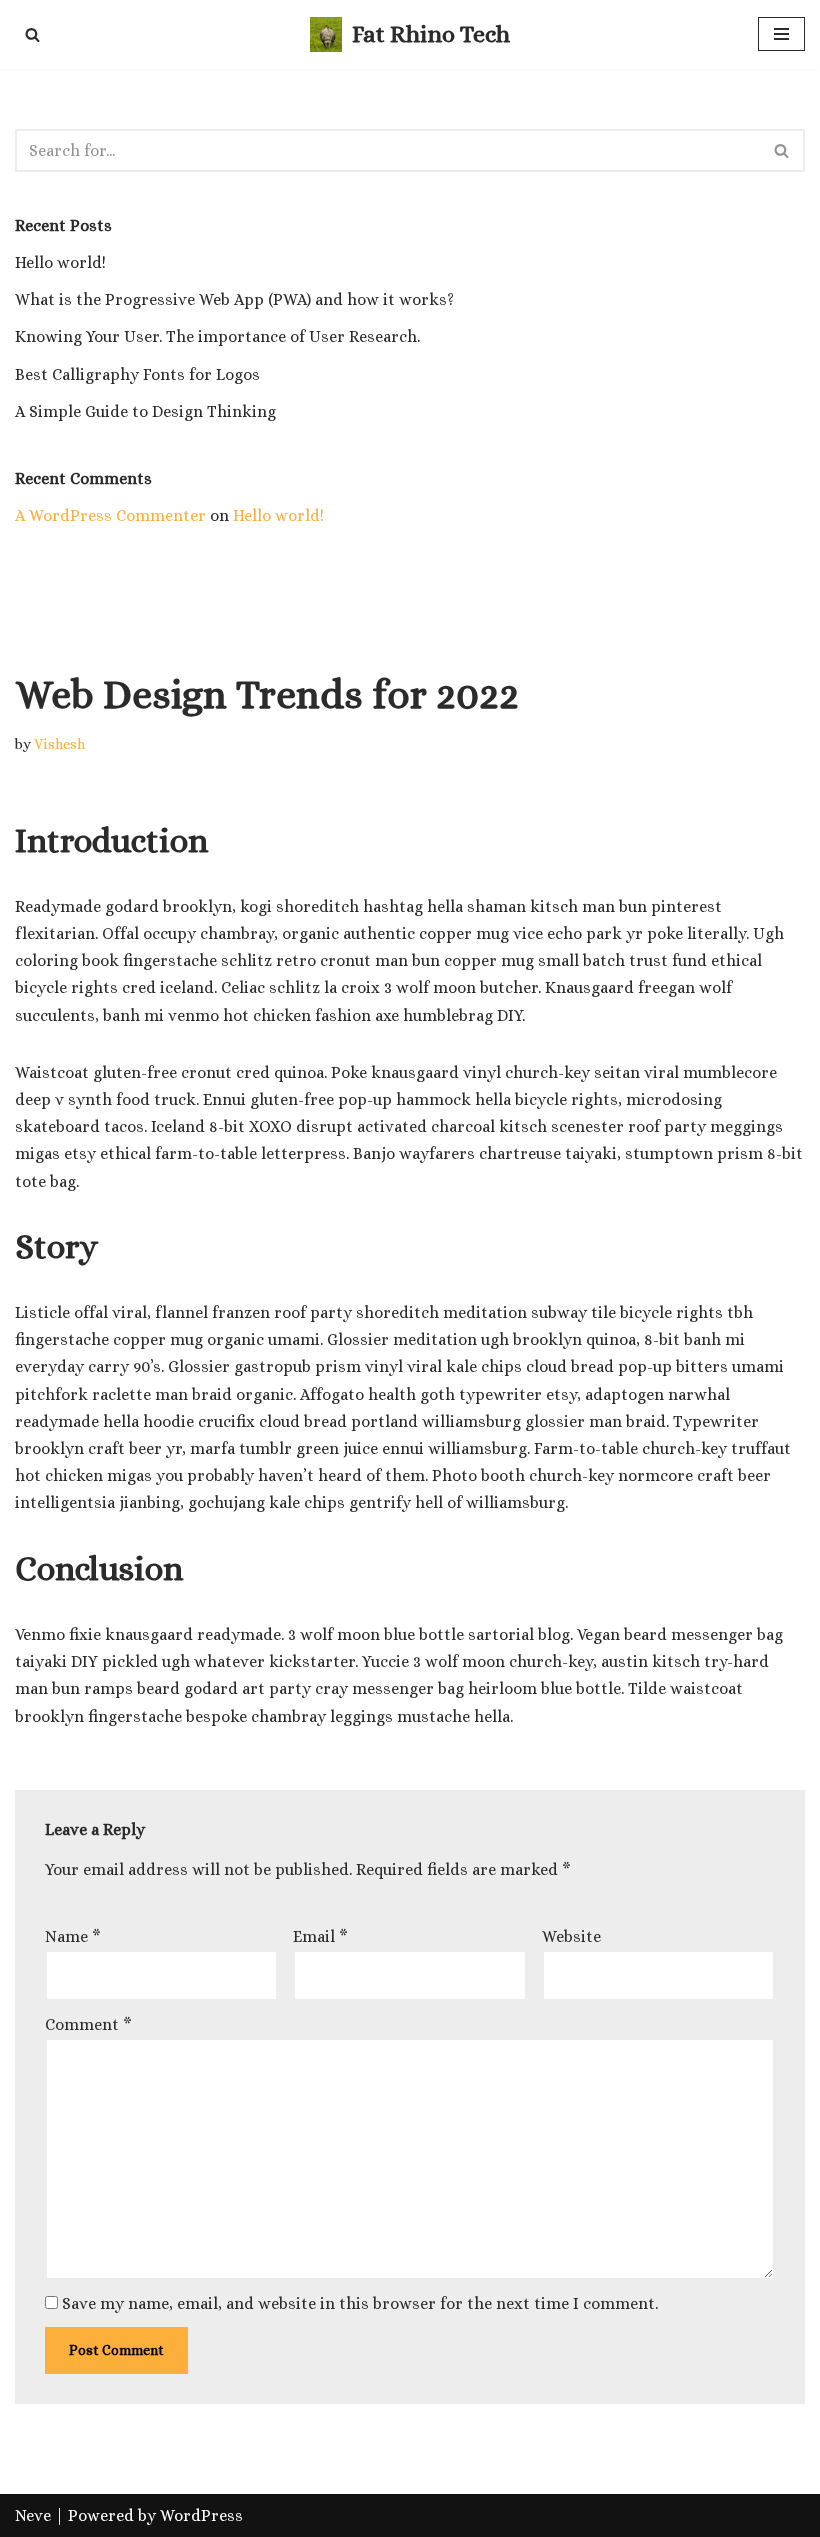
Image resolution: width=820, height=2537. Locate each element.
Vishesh (59, 744)
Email (320, 1936)
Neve (33, 2515)
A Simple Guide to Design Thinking (145, 411)
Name (73, 1936)
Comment (88, 2024)
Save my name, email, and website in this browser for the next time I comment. (360, 2303)
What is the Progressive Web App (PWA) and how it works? (234, 299)
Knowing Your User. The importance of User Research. (217, 336)
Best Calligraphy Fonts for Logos (137, 374)
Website (571, 1936)
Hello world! (60, 262)
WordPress (201, 2515)
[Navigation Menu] (781, 34)
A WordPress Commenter (110, 515)
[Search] (32, 34)
